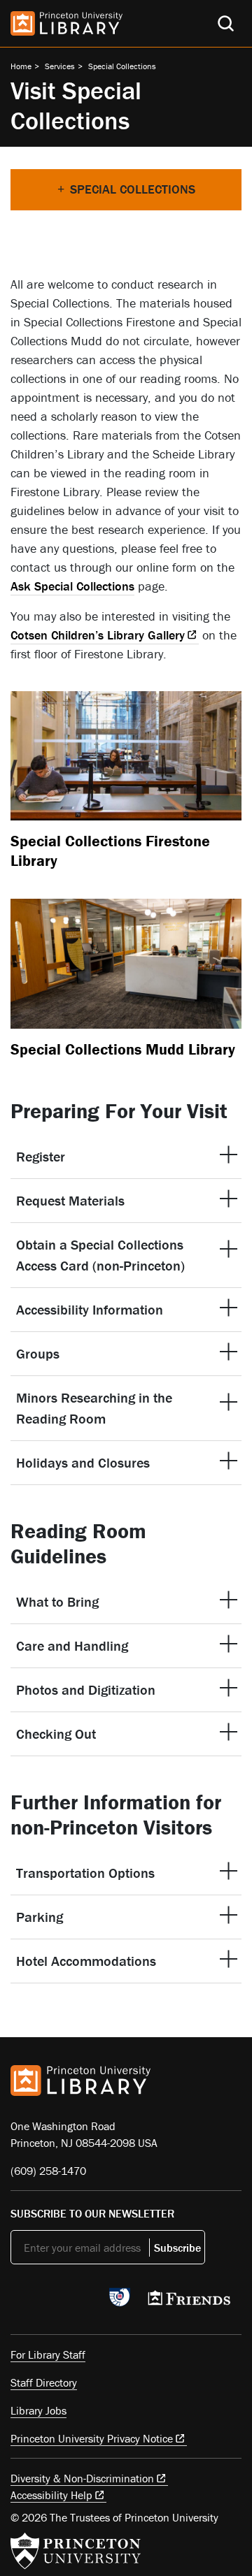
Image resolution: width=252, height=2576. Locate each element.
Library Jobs (38, 2410)
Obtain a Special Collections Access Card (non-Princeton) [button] (100, 1255)
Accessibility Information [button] (90, 1309)
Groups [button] (38, 1353)
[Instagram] (84, 2301)
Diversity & (82, 2478)
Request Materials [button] (70, 1200)
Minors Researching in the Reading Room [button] (94, 1408)
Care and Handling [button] (72, 1645)
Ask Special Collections (72, 586)
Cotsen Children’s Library (98, 635)
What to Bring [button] (57, 1601)
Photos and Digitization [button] (87, 1689)
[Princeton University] (76, 2551)
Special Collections (122, 66)
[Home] (66, 23)
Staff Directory (44, 2382)
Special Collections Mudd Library (123, 1049)
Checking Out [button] (56, 1734)
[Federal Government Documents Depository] (120, 2303)
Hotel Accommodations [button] (86, 1961)
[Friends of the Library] (189, 2302)
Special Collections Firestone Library (110, 851)
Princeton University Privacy (92, 2438)
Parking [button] (40, 1917)
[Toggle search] (226, 23)
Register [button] (41, 1156)
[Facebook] (51, 2301)
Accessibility (51, 2495)
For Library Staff (48, 2354)
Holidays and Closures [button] (83, 1462)
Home (21, 66)
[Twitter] (19, 2301)
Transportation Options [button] (85, 1873)
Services (60, 66)
